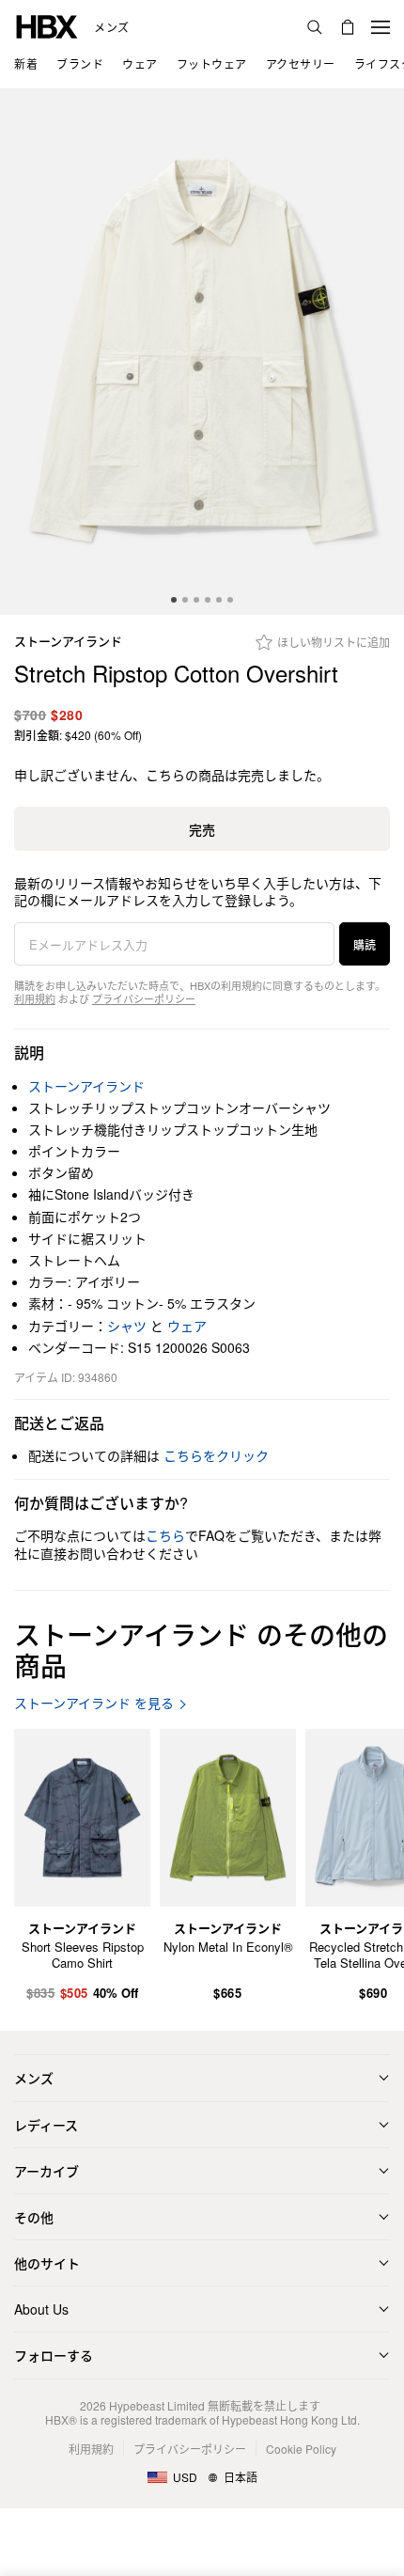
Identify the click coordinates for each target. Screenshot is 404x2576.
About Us (41, 2309)
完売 (202, 829)
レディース (46, 2125)
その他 (34, 2217)
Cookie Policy (301, 2449)
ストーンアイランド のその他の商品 (201, 1650)
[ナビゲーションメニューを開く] (381, 27)
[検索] (315, 27)
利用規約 (35, 998)
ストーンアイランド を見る (94, 1703)
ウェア (187, 1326)
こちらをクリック (216, 1455)
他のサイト (47, 2263)
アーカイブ (47, 2171)
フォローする (54, 2355)
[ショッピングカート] (348, 27)
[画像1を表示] (202, 352)
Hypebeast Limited (157, 2405)
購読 (365, 944)
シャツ (127, 1326)
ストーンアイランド (68, 642)
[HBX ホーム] (47, 25)
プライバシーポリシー (144, 998)
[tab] (174, 600)
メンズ (112, 27)
